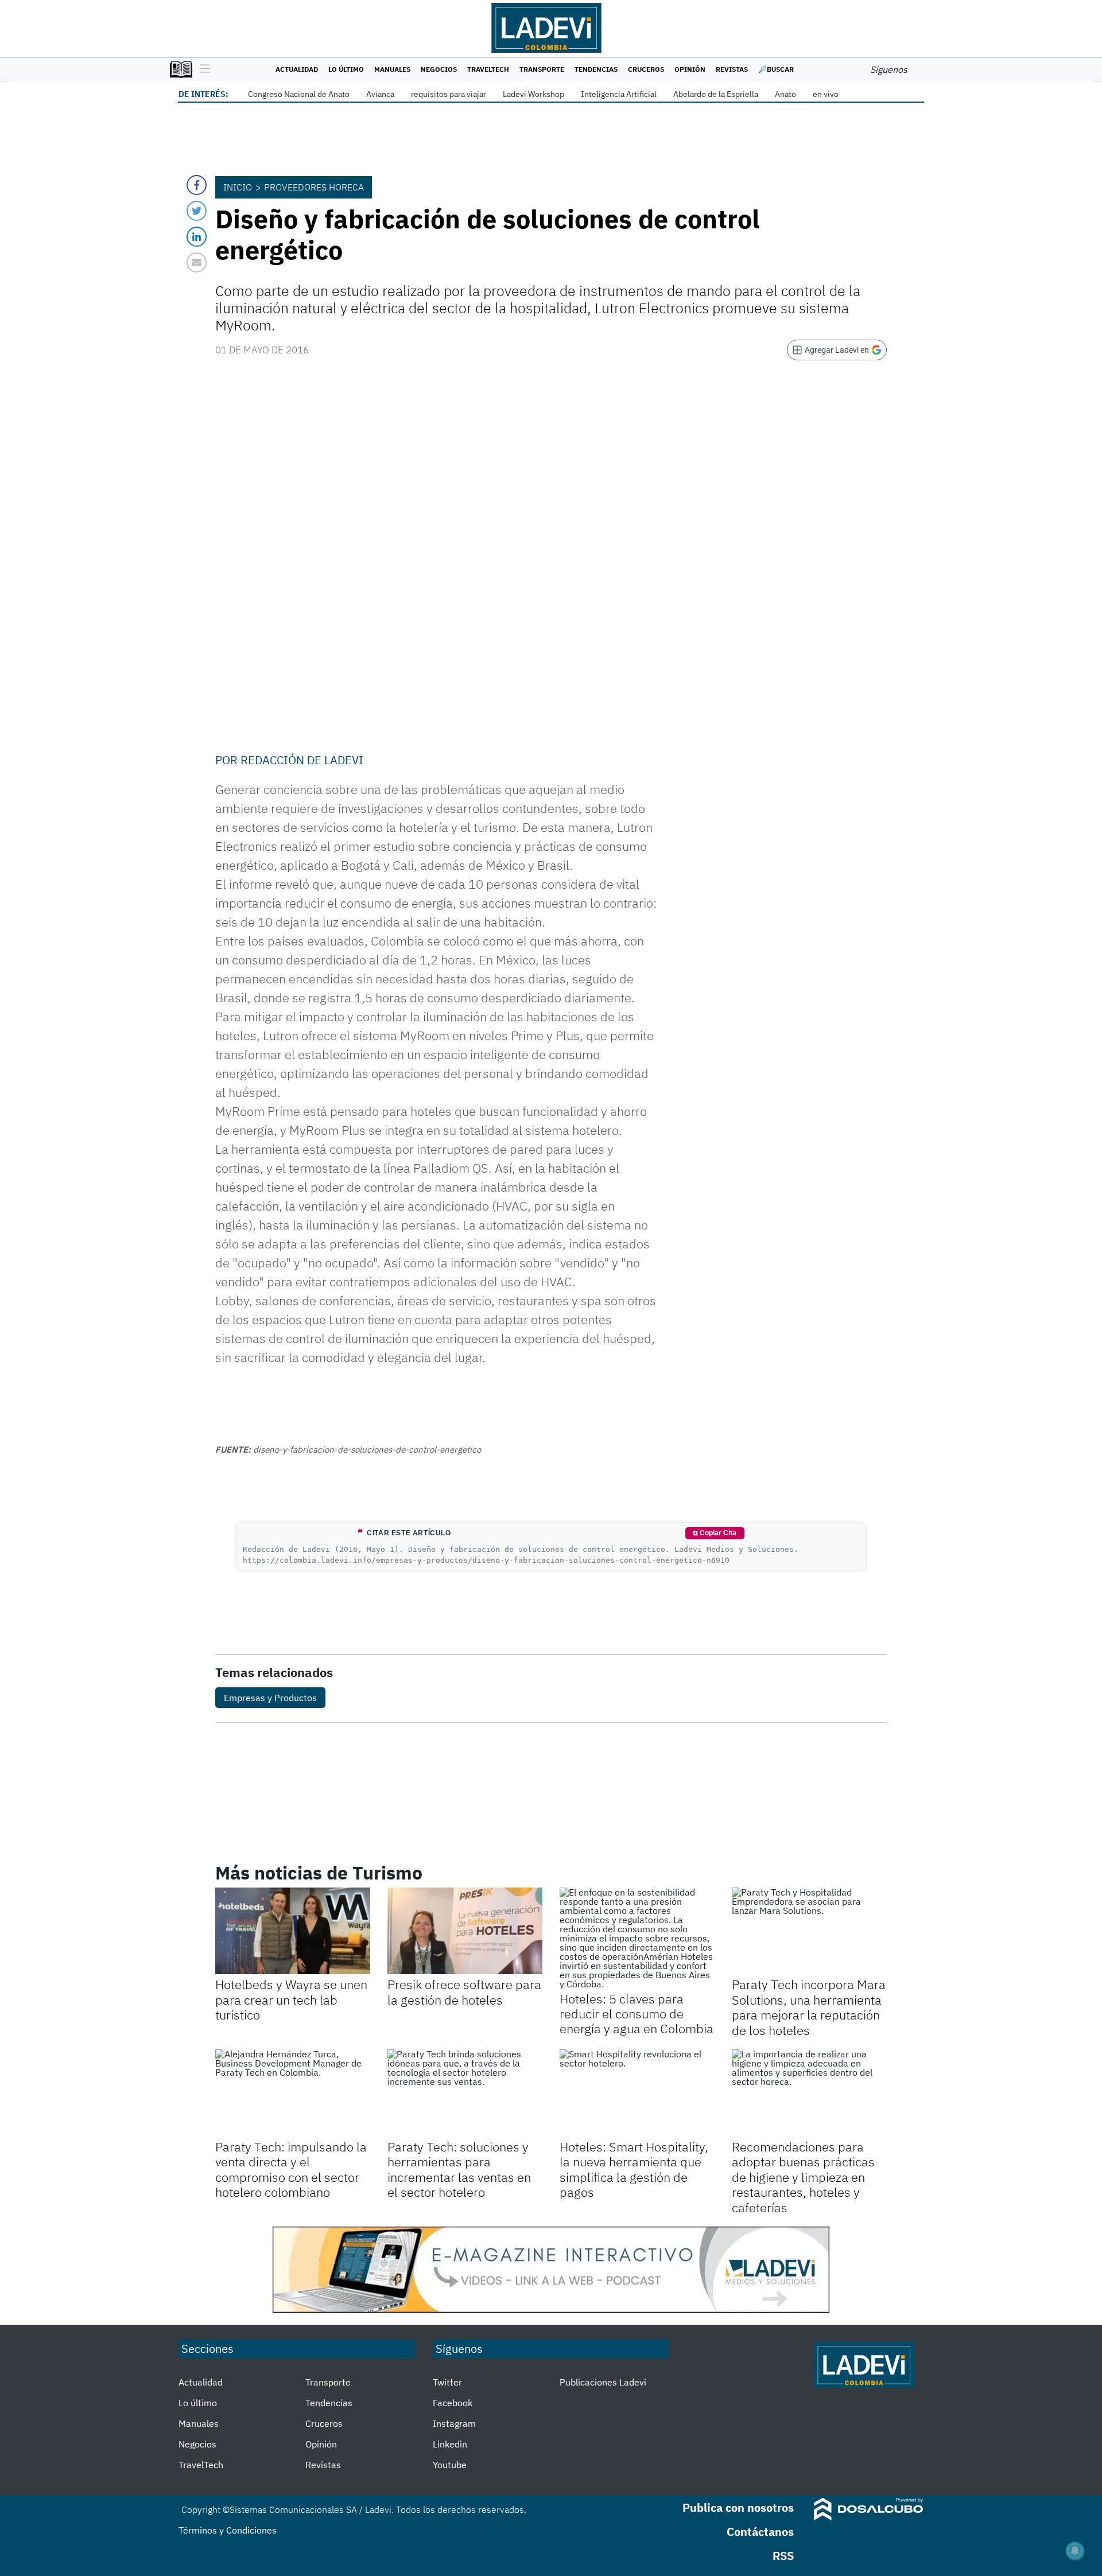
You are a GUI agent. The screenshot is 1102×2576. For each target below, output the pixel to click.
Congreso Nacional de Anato (299, 94)
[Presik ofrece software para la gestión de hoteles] (465, 1931)
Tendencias (596, 69)
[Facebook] (197, 185)
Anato (785, 94)
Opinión (690, 69)
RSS (783, 2556)
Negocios (439, 69)
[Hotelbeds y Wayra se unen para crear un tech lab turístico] (293, 1931)
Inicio (238, 187)
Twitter (447, 2382)
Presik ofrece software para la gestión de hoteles (464, 1992)
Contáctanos (760, 2532)
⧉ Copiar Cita (715, 1533)
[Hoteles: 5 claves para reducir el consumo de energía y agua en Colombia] (637, 1938)
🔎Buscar (776, 69)
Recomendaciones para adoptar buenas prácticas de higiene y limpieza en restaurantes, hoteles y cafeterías (803, 2177)
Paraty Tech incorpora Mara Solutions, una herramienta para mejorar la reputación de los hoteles (809, 2007)
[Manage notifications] (1075, 2551)
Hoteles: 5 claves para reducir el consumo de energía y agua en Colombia (637, 2014)
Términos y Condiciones (228, 2530)
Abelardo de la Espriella (716, 94)
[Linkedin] (197, 237)
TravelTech (488, 69)
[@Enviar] (197, 262)
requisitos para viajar (449, 94)
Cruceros (646, 69)
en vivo (826, 94)
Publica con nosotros (738, 2507)
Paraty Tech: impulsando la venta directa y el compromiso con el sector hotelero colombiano (291, 2169)
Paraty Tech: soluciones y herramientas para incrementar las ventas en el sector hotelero (459, 2169)
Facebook (453, 2403)
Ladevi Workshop (533, 94)
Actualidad (297, 69)
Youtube (450, 2465)
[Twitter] (197, 211)
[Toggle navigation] (202, 69)
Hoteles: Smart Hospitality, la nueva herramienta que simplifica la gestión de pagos (634, 2169)
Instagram (454, 2423)
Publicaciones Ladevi (603, 2382)
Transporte (542, 69)
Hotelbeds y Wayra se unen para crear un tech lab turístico (291, 1999)
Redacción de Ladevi (302, 760)
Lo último (346, 69)
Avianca (380, 94)
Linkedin (450, 2444)
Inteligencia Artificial (619, 94)
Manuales (392, 69)
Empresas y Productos (270, 1698)
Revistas (732, 69)
